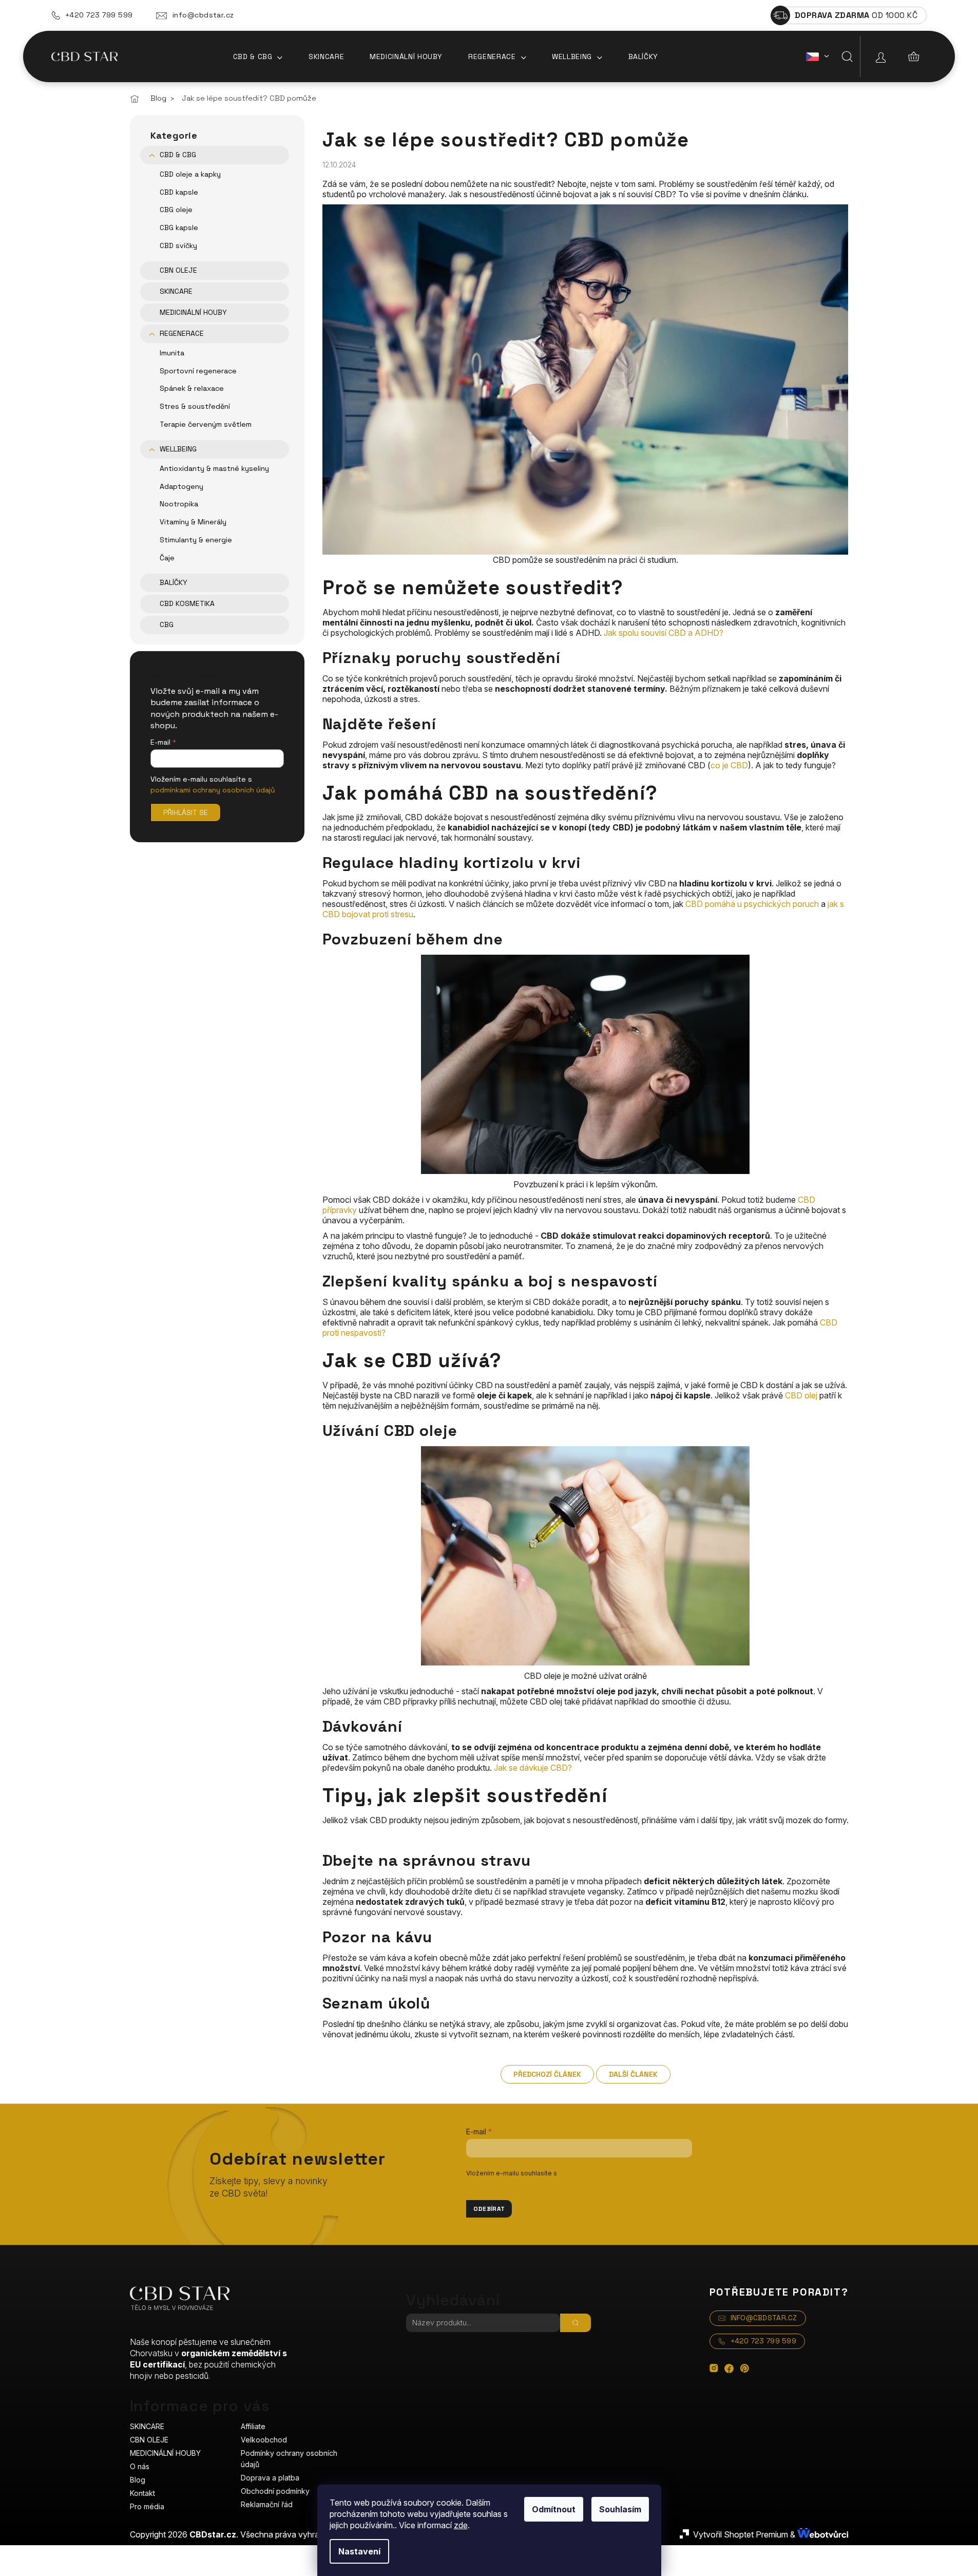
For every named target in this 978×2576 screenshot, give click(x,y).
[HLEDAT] (576, 2323)
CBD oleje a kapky (190, 174)
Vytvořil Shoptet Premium (741, 2534)
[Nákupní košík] (914, 56)
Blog (138, 2480)
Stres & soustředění (195, 406)
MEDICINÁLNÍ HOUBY (193, 312)
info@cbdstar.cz (203, 15)
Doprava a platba (270, 2478)
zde (461, 2525)
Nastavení (359, 2551)
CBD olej (801, 1395)
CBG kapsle (179, 228)
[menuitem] (258, 56)
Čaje (167, 558)
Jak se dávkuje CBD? (533, 1768)
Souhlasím (620, 2509)
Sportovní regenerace (198, 371)
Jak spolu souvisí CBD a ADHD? (664, 633)
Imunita (172, 353)
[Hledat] (847, 56)
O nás (140, 2466)
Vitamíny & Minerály (193, 522)
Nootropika (179, 504)
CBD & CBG (178, 155)
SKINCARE (176, 291)
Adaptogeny (181, 486)
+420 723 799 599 (99, 15)
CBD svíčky (178, 245)
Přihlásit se (186, 812)
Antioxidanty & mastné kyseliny (214, 468)
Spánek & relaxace (192, 388)
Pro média (147, 2506)
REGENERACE (182, 333)
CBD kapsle (179, 192)
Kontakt (142, 2493)
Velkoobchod (264, 2440)
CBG (167, 624)
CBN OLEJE (178, 270)
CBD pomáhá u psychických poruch (752, 904)
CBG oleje (176, 210)
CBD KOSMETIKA (187, 603)
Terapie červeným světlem (206, 424)
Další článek (633, 2074)
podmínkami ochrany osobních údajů (213, 790)
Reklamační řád (267, 2504)
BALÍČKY (174, 582)
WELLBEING (178, 449)
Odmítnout (554, 2509)
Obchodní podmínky (275, 2491)
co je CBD (729, 765)
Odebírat (489, 2209)
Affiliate (253, 2426)
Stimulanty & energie (196, 540)
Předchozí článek (547, 2074)
